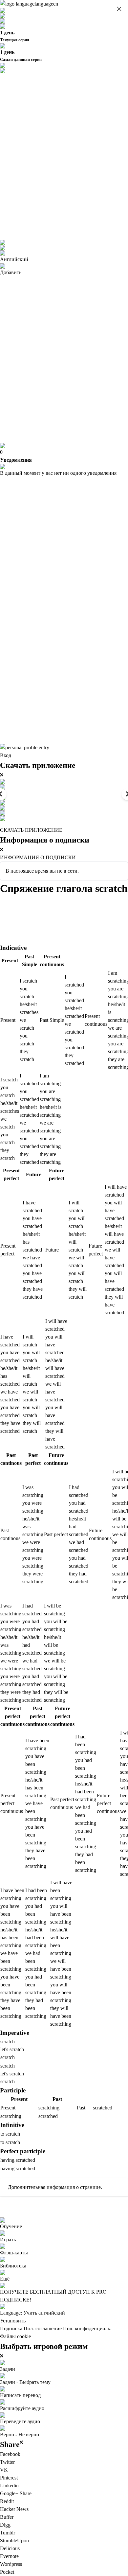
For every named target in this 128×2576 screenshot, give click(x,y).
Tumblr (8, 2533)
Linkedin (9, 2486)
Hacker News (14, 2509)
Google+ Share (16, 2493)
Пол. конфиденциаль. (87, 2328)
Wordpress (11, 2564)
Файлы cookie (15, 2336)
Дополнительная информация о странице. (55, 2187)
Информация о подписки (38, 857)
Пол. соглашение (43, 2328)
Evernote (9, 2556)
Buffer (7, 2517)
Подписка (11, 2328)
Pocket (7, 2572)
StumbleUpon (14, 2540)
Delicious (10, 2548)
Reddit (7, 2501)
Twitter (7, 2462)
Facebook (10, 2454)
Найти (65, 902)
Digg (5, 2525)
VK (4, 2470)
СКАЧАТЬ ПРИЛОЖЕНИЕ (31, 830)
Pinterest (9, 2478)
